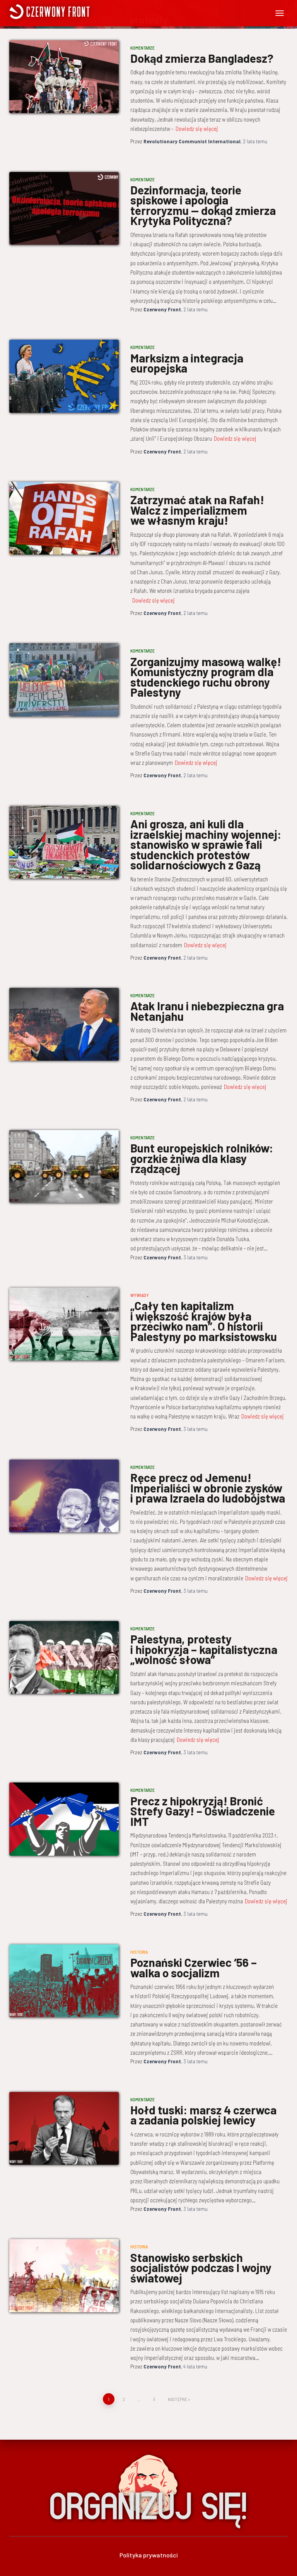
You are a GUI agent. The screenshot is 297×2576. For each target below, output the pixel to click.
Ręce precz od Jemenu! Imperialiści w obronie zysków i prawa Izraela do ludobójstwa (208, 1488)
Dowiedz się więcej (197, 129)
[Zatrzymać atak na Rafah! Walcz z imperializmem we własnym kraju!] (64, 518)
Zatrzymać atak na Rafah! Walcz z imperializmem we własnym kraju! (197, 510)
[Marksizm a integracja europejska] (64, 376)
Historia (139, 1952)
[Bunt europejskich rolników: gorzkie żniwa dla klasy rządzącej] (64, 1166)
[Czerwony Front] (80, 12)
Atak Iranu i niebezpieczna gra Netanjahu (207, 1011)
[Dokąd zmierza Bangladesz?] (64, 77)
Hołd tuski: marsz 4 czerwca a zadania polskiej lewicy (203, 2115)
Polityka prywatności (149, 2555)
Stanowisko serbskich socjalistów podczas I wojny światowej (201, 2268)
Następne (178, 2399)
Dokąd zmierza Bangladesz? (202, 58)
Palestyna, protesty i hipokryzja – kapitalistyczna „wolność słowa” (204, 1649)
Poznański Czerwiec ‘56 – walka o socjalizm (194, 1967)
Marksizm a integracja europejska (187, 363)
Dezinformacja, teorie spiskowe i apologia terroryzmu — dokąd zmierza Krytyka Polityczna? (203, 205)
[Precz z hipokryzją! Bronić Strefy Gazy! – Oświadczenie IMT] (64, 1819)
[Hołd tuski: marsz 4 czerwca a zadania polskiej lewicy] (64, 2128)
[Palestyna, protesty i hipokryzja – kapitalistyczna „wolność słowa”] (64, 1657)
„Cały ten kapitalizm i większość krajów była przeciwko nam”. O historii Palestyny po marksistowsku (204, 1321)
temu (255, 141)
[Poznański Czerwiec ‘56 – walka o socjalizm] (64, 1981)
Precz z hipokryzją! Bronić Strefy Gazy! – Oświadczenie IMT (203, 1811)
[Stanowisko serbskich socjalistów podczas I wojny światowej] (64, 2275)
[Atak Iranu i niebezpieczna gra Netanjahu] (64, 1024)
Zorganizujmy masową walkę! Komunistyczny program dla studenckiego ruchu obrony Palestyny (206, 677)
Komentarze (143, 48)
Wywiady (140, 1295)
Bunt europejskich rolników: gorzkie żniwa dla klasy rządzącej (202, 1158)
